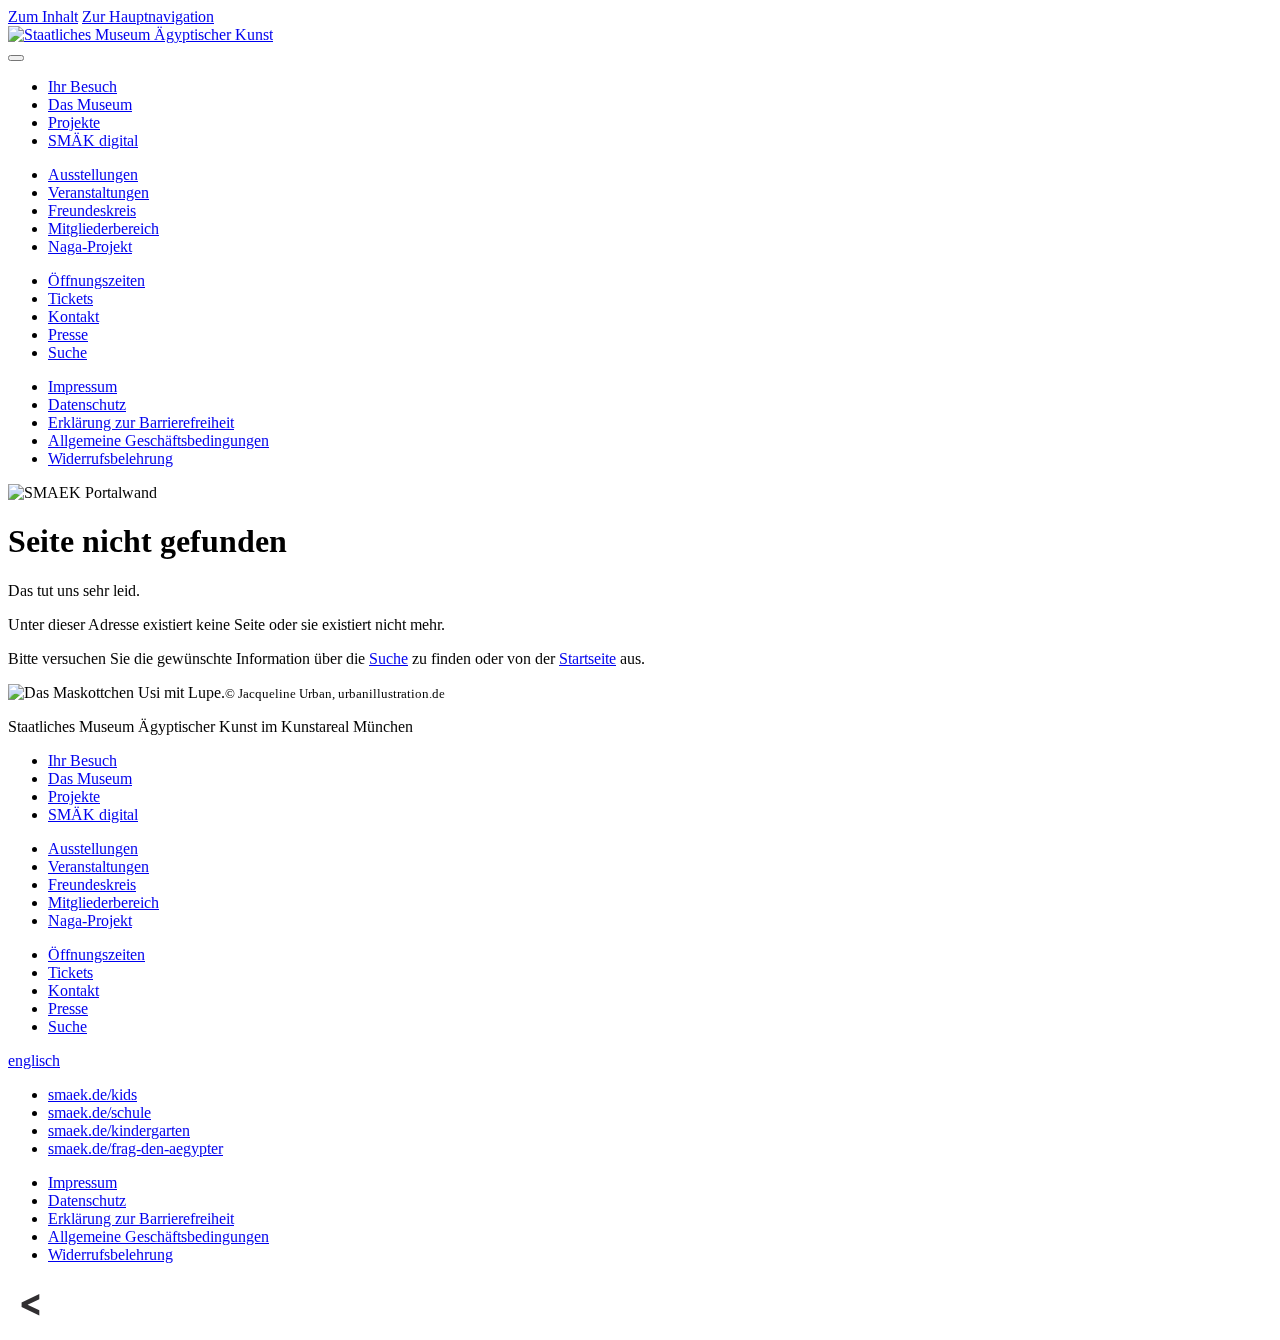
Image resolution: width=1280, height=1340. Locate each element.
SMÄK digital (93, 140)
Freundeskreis (92, 210)
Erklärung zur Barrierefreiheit (141, 422)
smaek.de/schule (99, 1112)
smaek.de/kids (92, 1094)
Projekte (74, 122)
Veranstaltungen (98, 192)
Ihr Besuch (82, 86)
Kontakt (73, 316)
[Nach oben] (32, 1322)
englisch (34, 1060)
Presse (68, 334)
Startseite (587, 658)
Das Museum (90, 104)
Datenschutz (87, 404)
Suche (67, 352)
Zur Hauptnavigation (148, 16)
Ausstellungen (93, 174)
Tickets (70, 298)
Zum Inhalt (43, 16)
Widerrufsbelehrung (110, 458)
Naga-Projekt (90, 246)
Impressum (82, 386)
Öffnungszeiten (96, 280)
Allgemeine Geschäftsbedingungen (158, 440)
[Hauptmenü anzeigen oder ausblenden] (16, 58)
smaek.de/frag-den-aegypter (135, 1148)
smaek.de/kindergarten (119, 1130)
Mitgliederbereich (103, 228)
